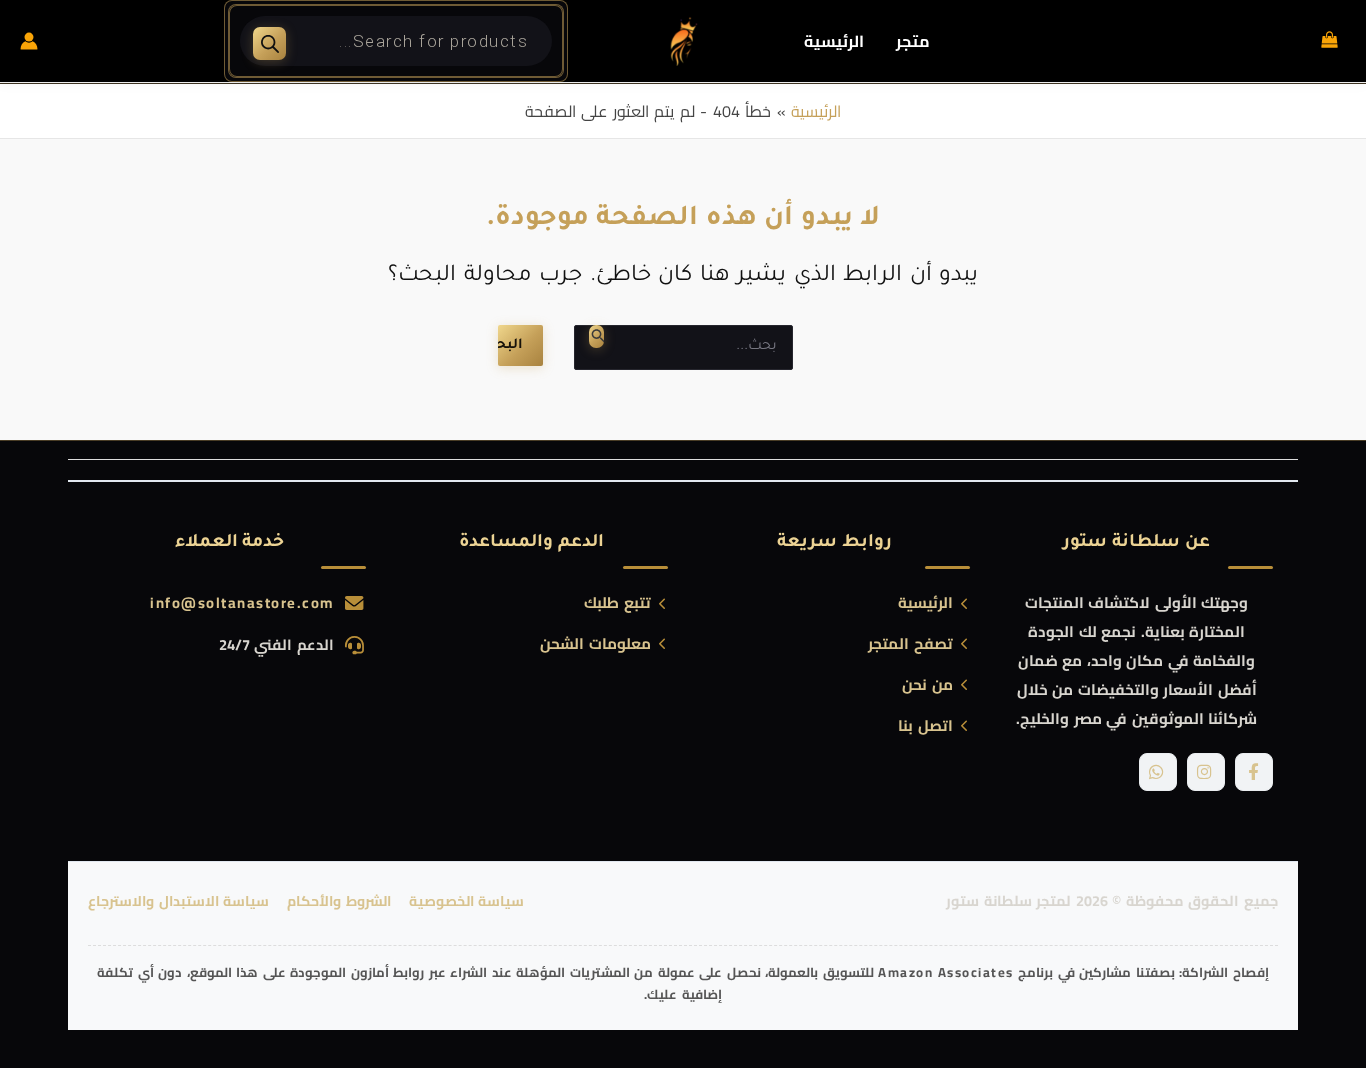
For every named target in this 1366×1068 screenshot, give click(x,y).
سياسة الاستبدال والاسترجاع (178, 901)
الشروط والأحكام (339, 901)
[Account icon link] (29, 41)
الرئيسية (834, 41)
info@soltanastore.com (242, 602)
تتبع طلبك (617, 603)
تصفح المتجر (910, 644)
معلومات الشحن (595, 644)
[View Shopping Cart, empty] (1329, 41)
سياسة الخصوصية (467, 901)
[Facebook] (1254, 772)
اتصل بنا (925, 726)
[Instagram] (1206, 772)
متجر (913, 41)
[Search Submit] (597, 336)
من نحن (927, 685)
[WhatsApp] (1158, 772)
